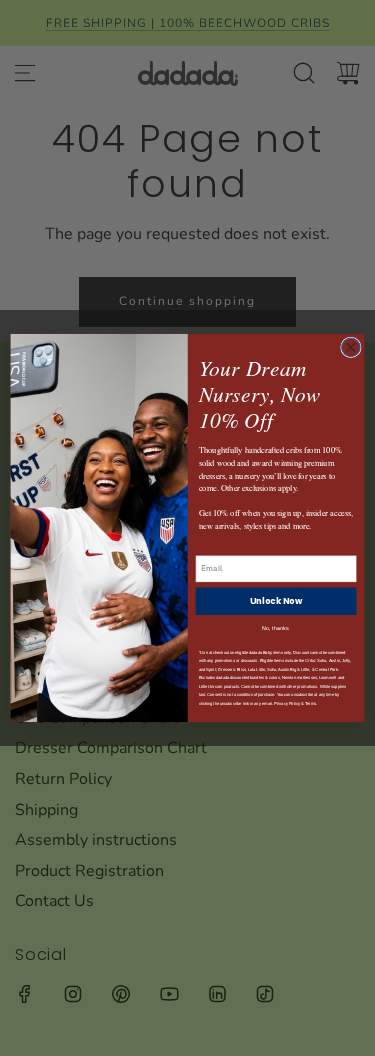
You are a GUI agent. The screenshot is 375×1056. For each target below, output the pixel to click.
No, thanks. (276, 628)
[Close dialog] (351, 347)
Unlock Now (276, 601)
